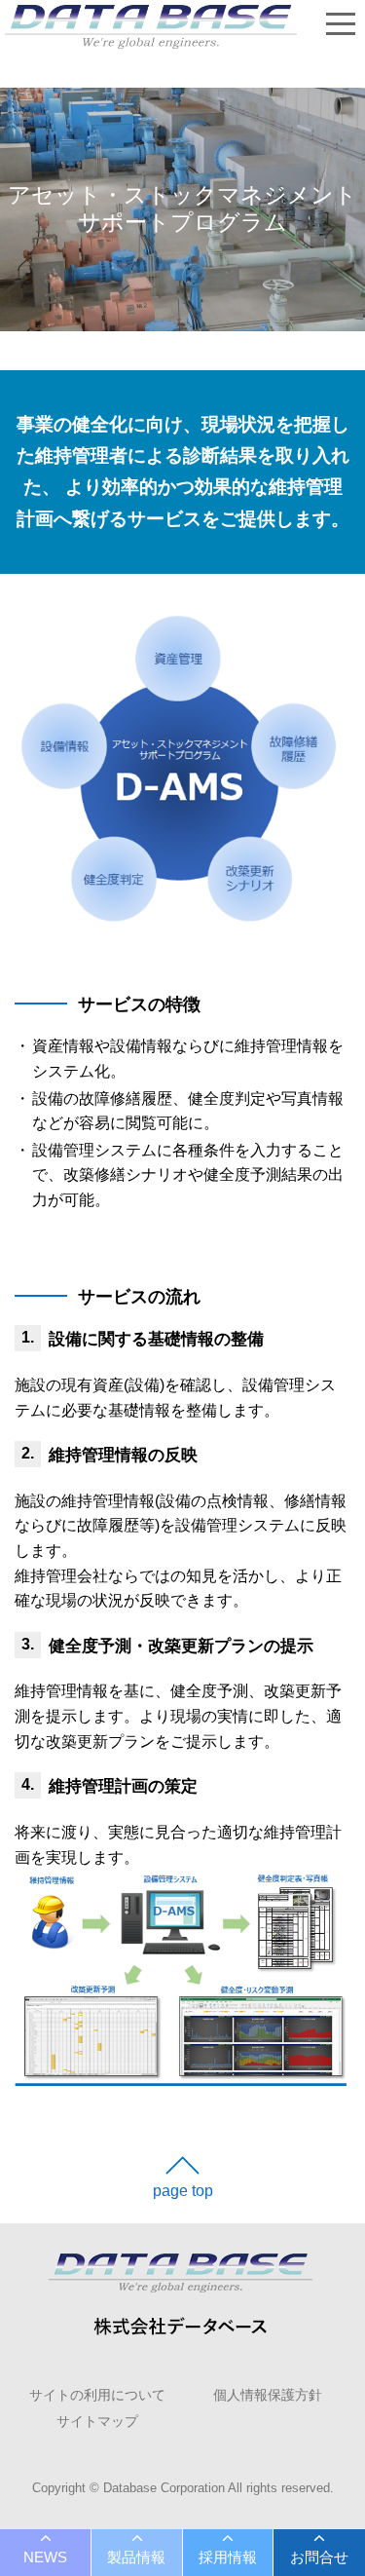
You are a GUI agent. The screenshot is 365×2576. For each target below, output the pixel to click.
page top (183, 2191)
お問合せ (319, 2557)
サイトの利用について (97, 2395)
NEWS (45, 2557)
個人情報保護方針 (268, 2395)
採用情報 (228, 2557)
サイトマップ (97, 2421)
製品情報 (136, 2557)
